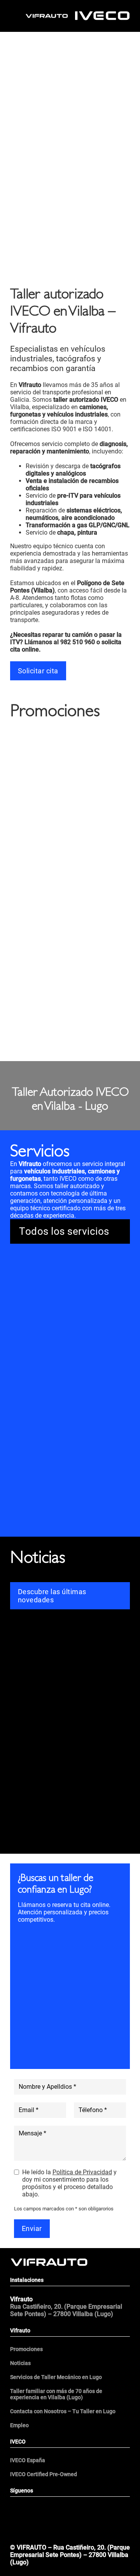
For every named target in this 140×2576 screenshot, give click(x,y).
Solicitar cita (38, 671)
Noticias (20, 2363)
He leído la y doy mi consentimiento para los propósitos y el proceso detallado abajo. (69, 2183)
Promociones (26, 2349)
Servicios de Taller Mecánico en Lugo (56, 2377)
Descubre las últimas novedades (52, 1596)
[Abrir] (18, 16)
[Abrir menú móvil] (70, 2534)
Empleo (19, 2425)
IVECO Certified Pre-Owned (44, 2474)
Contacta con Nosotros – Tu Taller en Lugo (63, 2411)
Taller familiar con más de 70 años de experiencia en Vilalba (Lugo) (56, 2394)
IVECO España (28, 2460)
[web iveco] (102, 15)
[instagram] (100, 2509)
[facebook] (40, 2509)
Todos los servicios (64, 1231)
